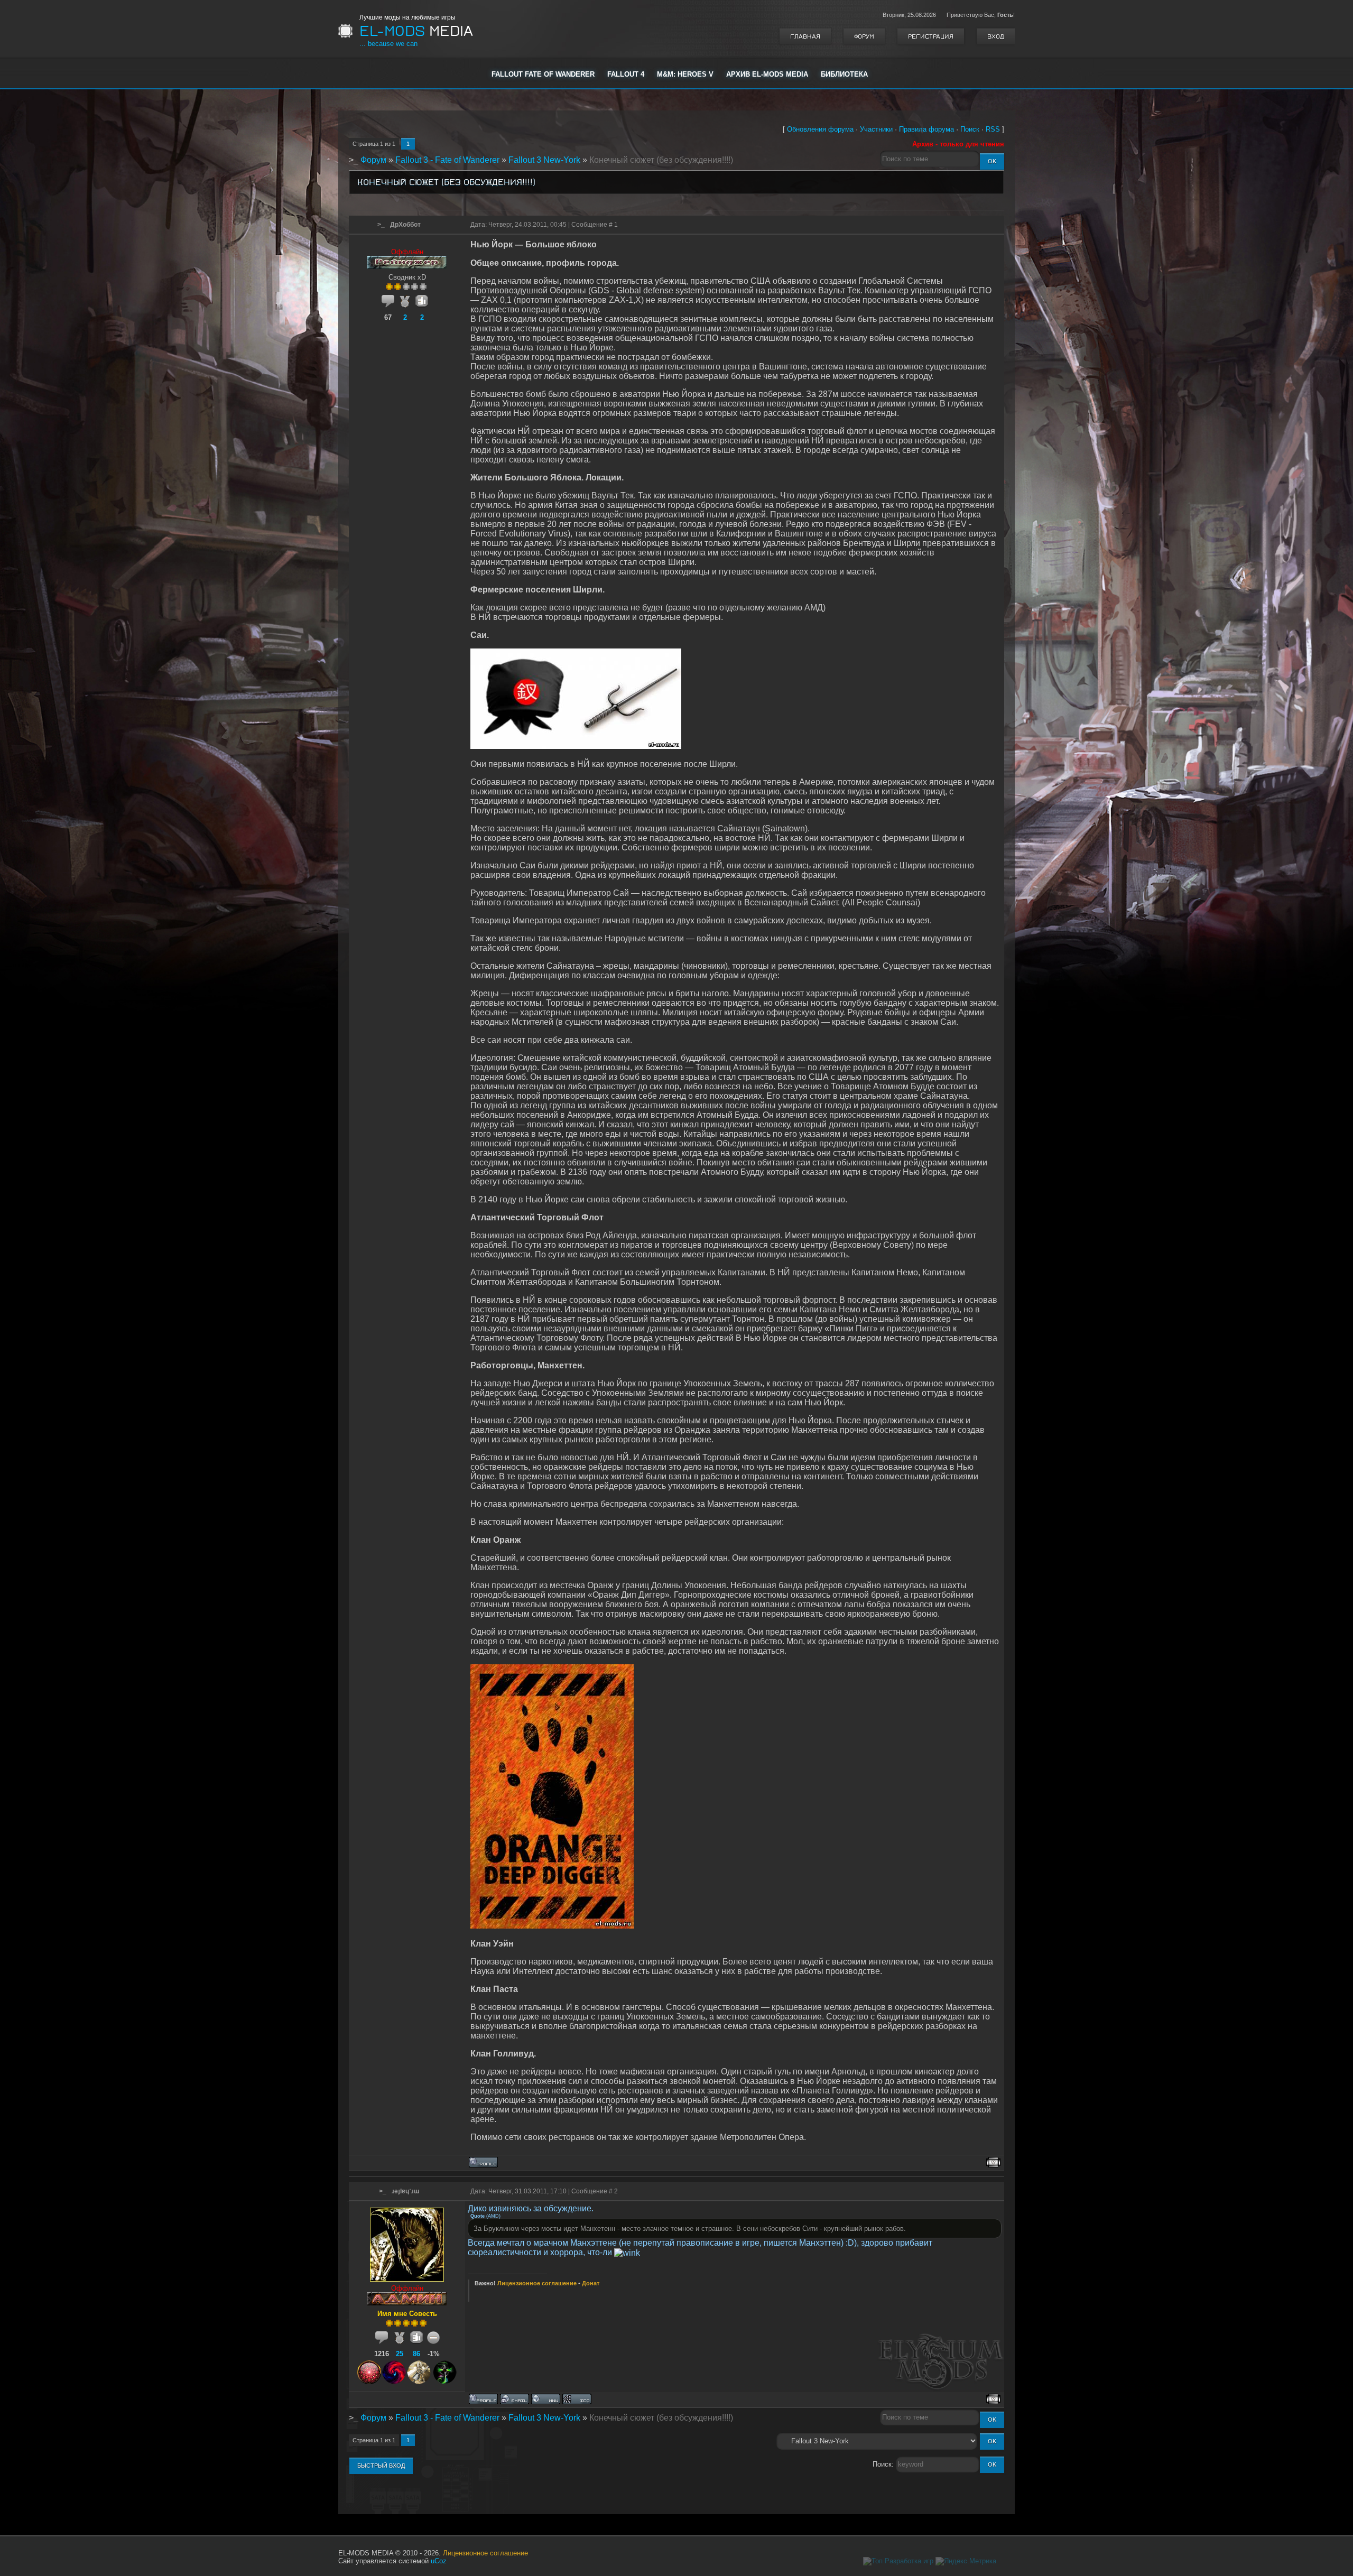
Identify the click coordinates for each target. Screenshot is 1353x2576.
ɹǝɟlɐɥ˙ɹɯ (406, 2191)
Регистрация (931, 36)
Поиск (970, 129)
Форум (864, 36)
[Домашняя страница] (546, 2399)
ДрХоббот (405, 225)
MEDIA (416, 31)
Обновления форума (820, 129)
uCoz (439, 2561)
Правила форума (926, 129)
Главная (805, 36)
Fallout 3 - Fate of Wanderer (447, 160)
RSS (993, 129)
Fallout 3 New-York (544, 160)
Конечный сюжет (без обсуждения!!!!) (661, 160)
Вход (996, 36)
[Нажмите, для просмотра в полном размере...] (576, 746)
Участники (876, 129)
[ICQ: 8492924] (577, 2399)
